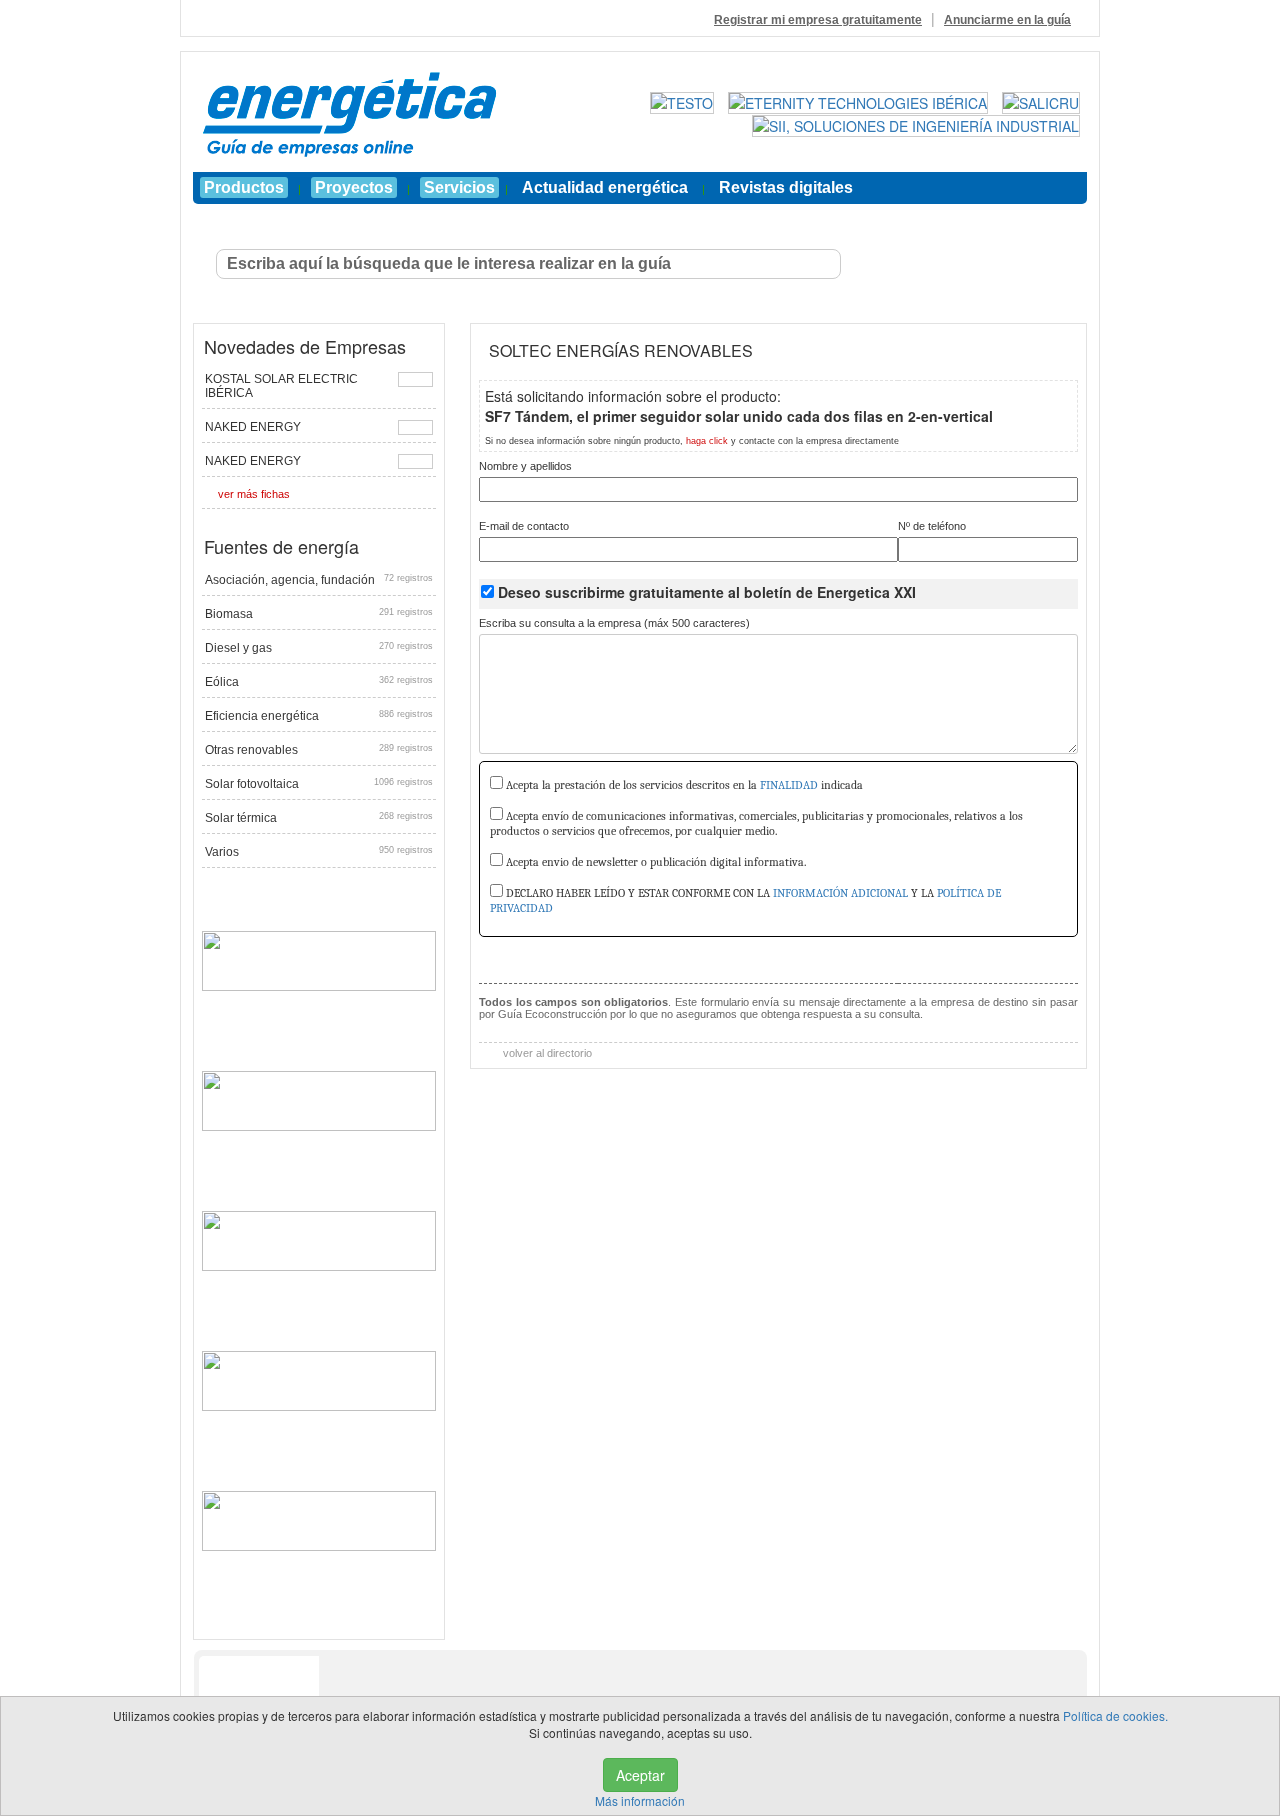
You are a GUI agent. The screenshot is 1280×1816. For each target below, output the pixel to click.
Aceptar (640, 1775)
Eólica (319, 682)
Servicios (459, 187)
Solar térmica (319, 818)
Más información (640, 1800)
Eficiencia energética (319, 716)
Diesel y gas (319, 648)
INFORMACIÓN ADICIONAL (840, 893)
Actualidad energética (605, 187)
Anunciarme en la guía (1007, 20)
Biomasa (319, 614)
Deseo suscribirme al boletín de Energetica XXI (707, 592)
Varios (319, 852)
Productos (244, 187)
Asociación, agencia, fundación (319, 580)
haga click (707, 441)
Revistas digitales (786, 187)
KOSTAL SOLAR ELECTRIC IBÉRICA (281, 386)
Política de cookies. (1115, 1715)
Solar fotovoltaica (319, 784)
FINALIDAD (789, 785)
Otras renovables (319, 750)
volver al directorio (546, 1053)
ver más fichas (254, 494)
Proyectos (354, 187)
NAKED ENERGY (253, 427)
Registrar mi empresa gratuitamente (818, 20)
